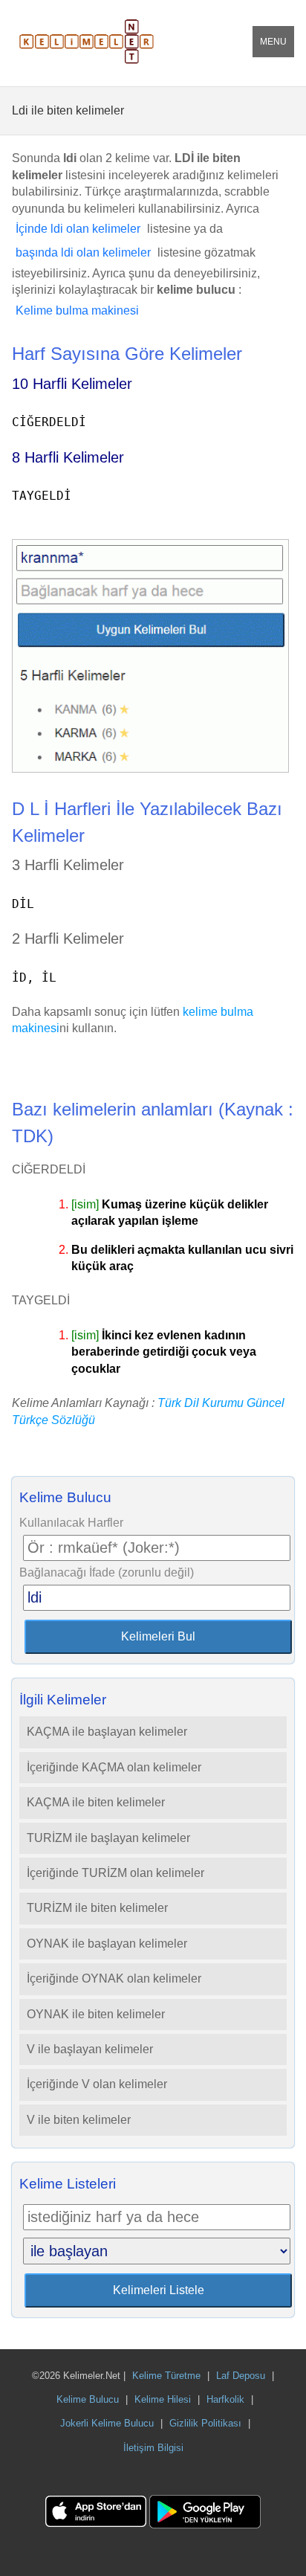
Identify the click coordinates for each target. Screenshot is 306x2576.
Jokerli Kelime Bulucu (107, 2423)
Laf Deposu (241, 2376)
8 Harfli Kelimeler (68, 457)
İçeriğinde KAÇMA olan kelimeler (114, 1767)
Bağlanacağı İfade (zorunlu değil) (107, 1572)
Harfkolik (225, 2399)
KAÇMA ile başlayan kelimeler (107, 1732)
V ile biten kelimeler (79, 2120)
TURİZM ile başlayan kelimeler (108, 1838)
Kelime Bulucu (88, 2399)
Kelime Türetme (166, 2376)
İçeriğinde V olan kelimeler (97, 2084)
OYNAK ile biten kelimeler (96, 2014)
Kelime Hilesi (163, 2399)
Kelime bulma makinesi (77, 310)
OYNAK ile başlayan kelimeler (107, 1944)
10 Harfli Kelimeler (72, 384)
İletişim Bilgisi (153, 2448)
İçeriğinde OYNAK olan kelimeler (114, 1978)
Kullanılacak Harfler (71, 1523)
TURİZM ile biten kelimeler (97, 1908)
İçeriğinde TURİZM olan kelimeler (115, 1873)
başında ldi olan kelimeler (83, 252)
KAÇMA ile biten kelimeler (96, 1802)
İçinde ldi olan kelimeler (78, 229)
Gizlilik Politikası (205, 2423)
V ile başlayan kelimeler (90, 2049)
